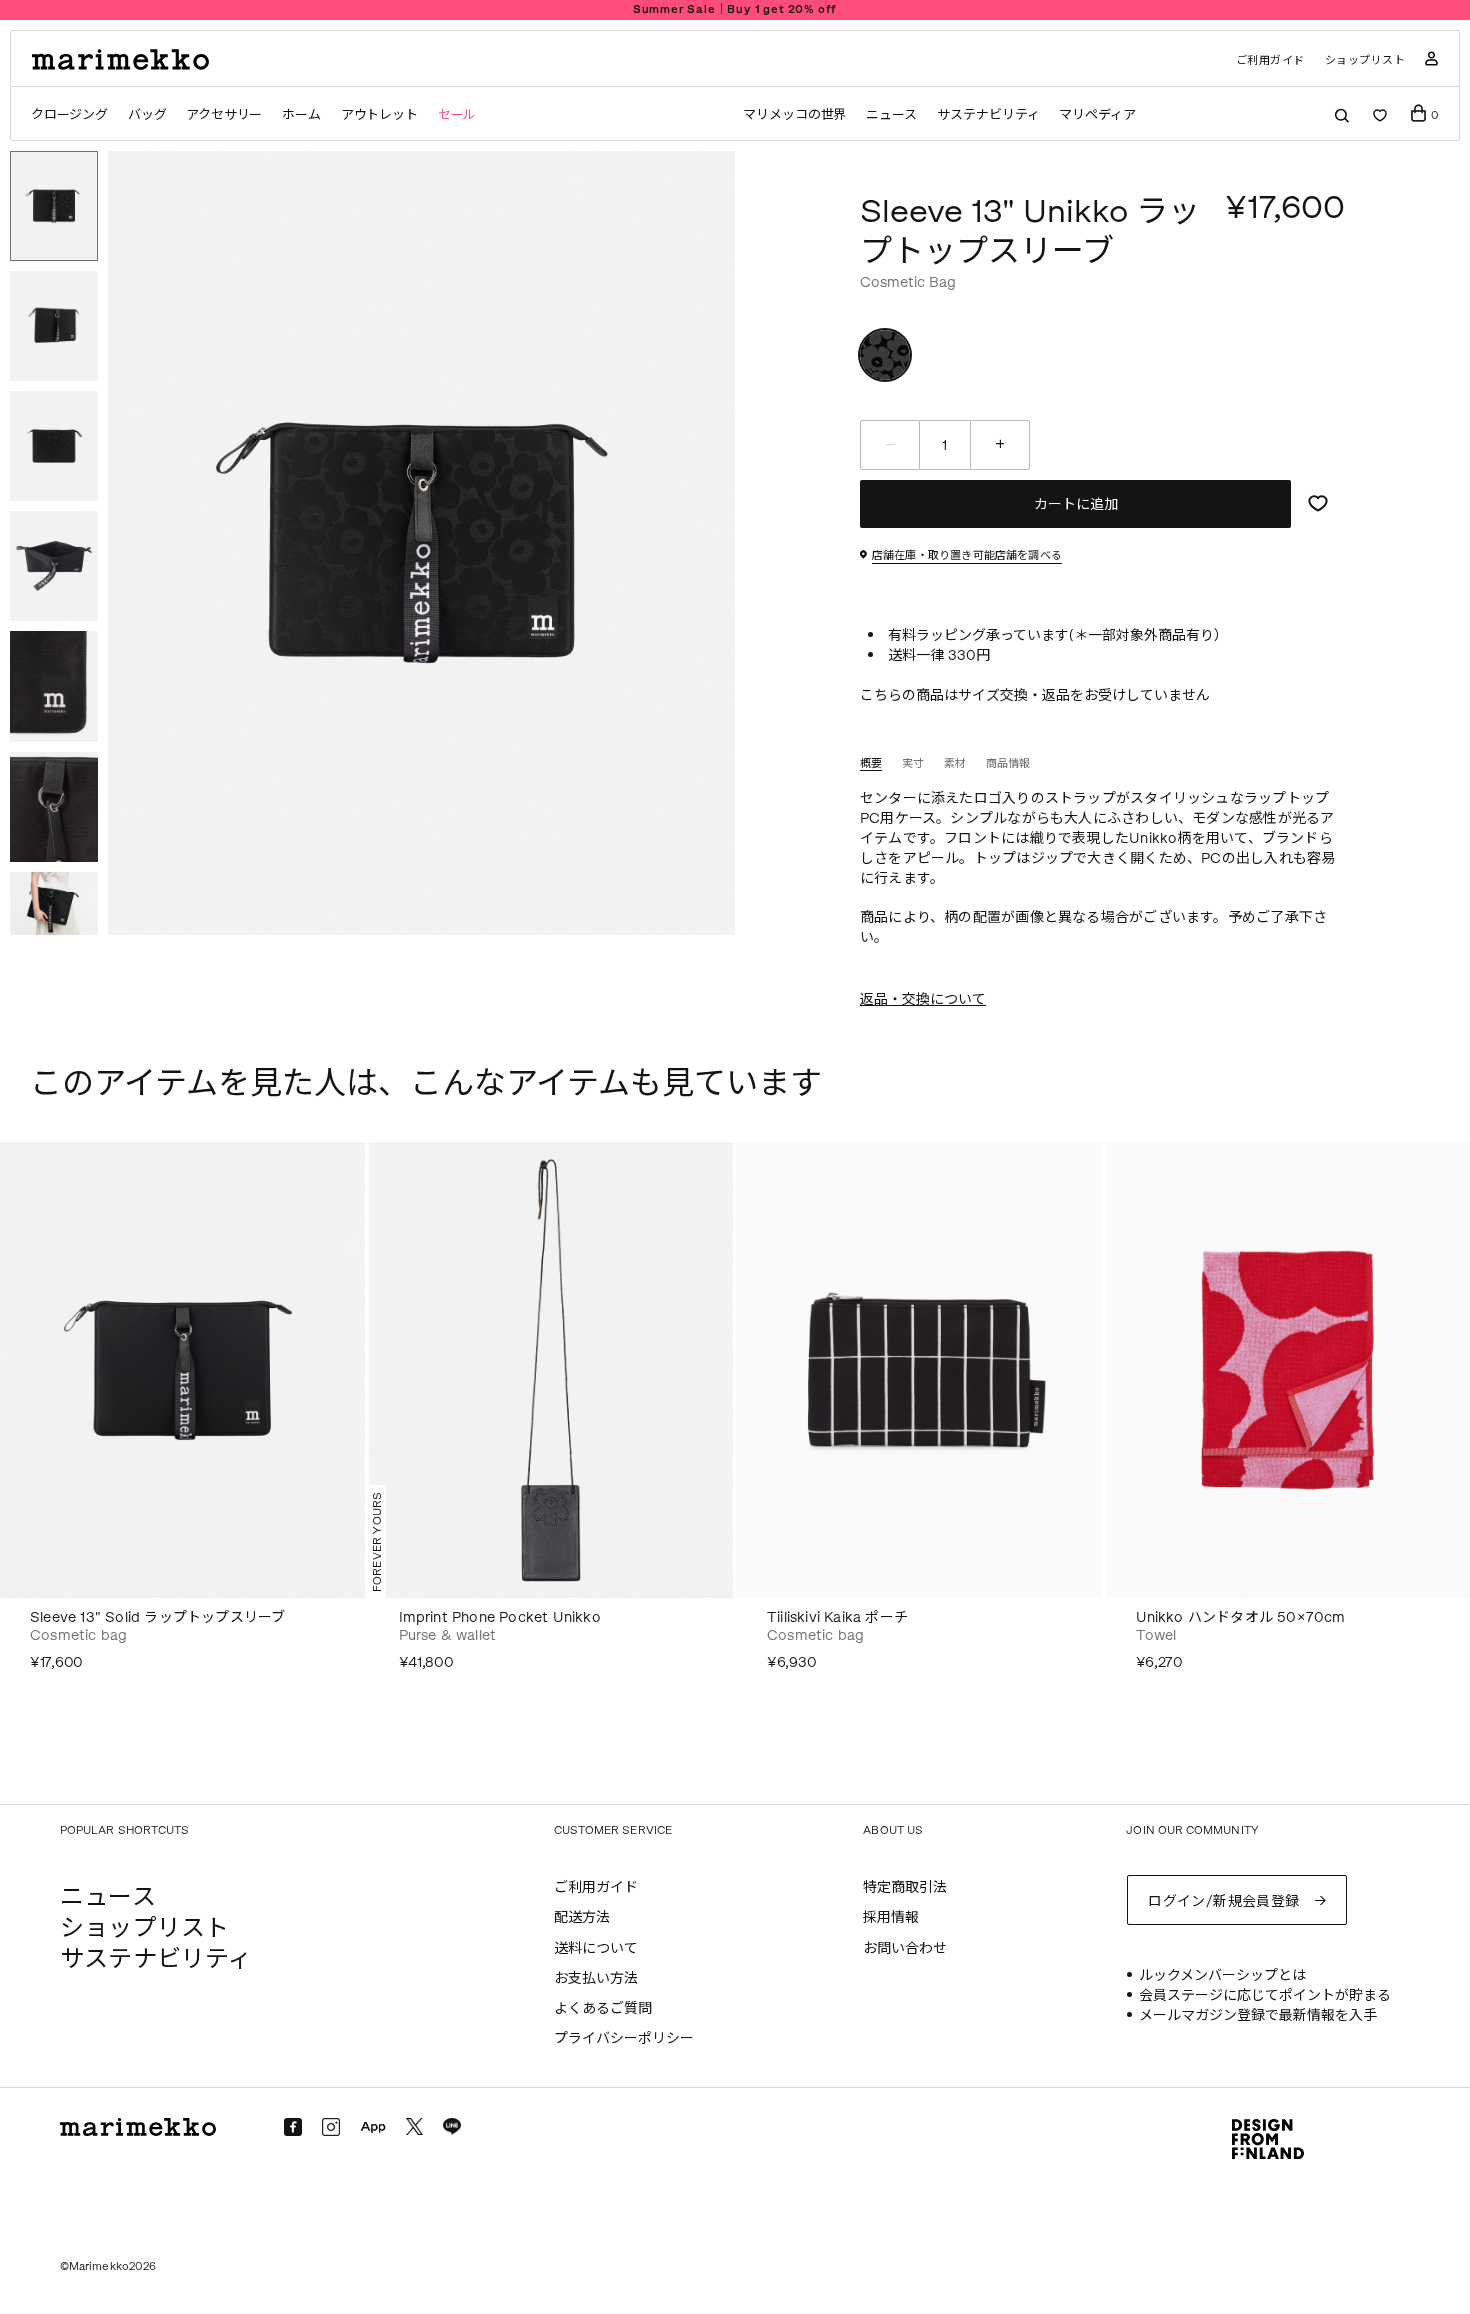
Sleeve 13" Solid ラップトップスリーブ (157, 1617)
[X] (414, 2126)
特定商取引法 (905, 1887)
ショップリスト (1365, 60)
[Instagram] (331, 2127)
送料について (596, 1948)
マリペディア (1097, 114)
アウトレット (379, 114)
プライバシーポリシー (624, 2038)
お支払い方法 (596, 1978)
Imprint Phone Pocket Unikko (500, 1617)
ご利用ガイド (1270, 60)
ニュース (891, 114)
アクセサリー (224, 114)
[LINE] (452, 2127)
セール (457, 114)
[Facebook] (293, 2127)
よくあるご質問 (603, 2008)
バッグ (147, 114)
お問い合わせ (905, 1948)
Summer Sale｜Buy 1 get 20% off (735, 9)
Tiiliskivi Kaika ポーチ (837, 1617)
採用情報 (891, 1917)
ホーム (301, 114)
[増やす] (1000, 445)
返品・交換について (923, 999)
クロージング (69, 114)
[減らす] (890, 445)
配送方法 (582, 1917)
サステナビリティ (988, 114)
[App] (373, 2128)
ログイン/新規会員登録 (1224, 1901)
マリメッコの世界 (794, 114)
